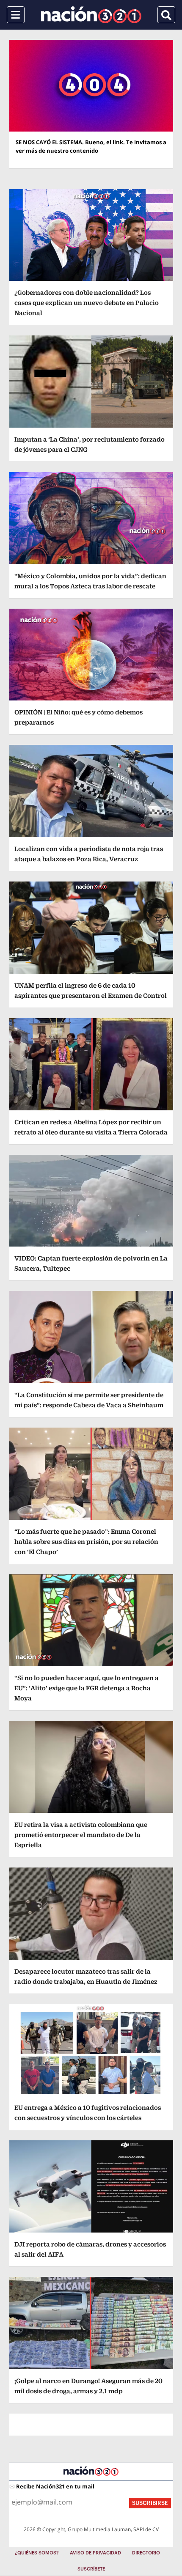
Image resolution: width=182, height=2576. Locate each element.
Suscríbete (91, 2569)
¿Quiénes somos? (37, 2553)
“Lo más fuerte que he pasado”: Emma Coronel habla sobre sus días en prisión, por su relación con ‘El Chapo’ (86, 1542)
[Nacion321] (91, 15)
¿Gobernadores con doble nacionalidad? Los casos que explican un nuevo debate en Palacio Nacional (87, 303)
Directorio (146, 2553)
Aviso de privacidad (95, 2553)
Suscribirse (150, 2503)
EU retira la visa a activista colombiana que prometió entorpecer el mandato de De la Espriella (81, 1835)
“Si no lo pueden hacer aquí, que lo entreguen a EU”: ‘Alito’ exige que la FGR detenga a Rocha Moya (87, 1688)
